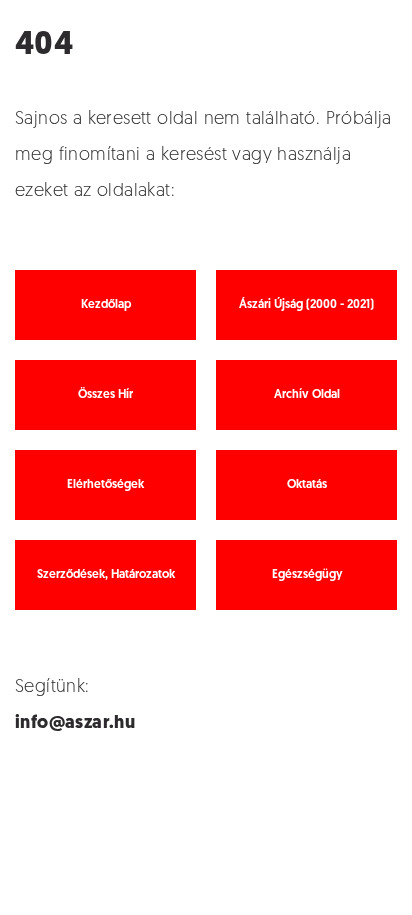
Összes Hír (105, 395)
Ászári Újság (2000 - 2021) (306, 305)
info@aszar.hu (75, 724)
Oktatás (307, 485)
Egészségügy (307, 575)
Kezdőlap (106, 305)
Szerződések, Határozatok (106, 575)
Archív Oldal (307, 395)
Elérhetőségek (105, 485)
